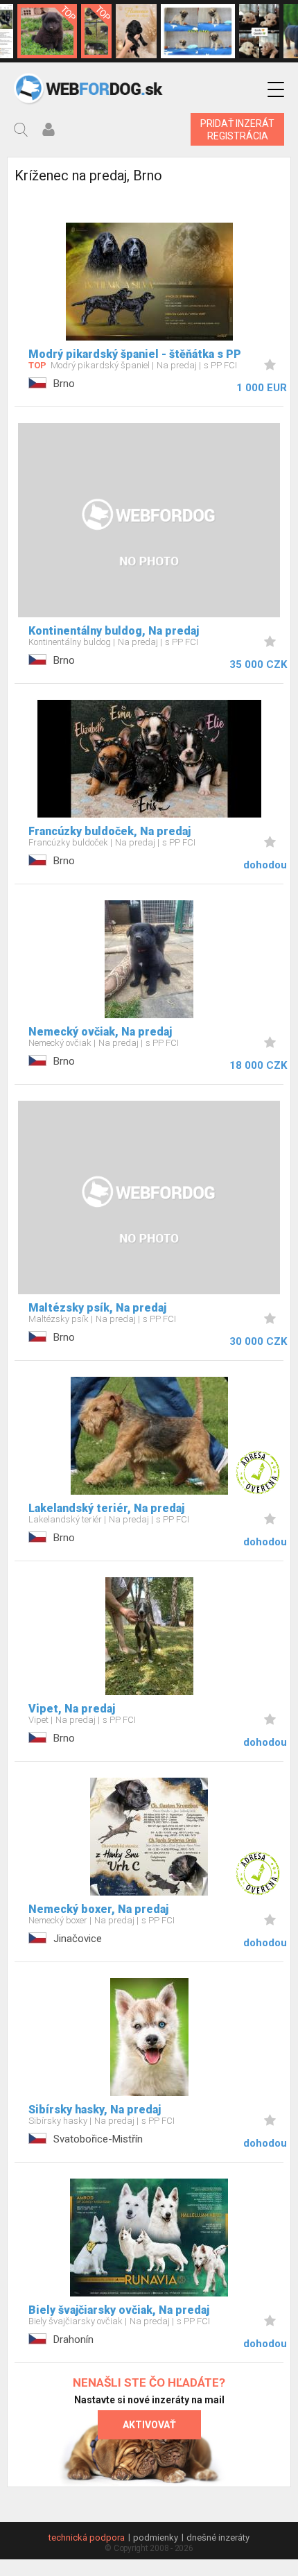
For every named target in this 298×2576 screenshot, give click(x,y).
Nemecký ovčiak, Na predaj (100, 1032)
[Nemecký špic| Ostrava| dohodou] (47, 31)
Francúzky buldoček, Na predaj (109, 831)
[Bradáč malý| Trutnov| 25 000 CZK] (96, 31)
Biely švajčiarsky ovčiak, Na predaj (119, 2310)
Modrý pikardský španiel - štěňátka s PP (135, 354)
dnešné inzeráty (218, 2538)
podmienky (156, 2538)
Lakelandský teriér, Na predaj (106, 1508)
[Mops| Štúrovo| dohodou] (198, 31)
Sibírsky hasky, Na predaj (95, 2110)
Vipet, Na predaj (72, 1709)
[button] (276, 90)
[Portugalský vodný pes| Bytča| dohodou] (136, 31)
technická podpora (87, 2538)
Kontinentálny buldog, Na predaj (114, 631)
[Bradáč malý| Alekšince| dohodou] (260, 31)
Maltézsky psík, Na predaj (97, 1308)
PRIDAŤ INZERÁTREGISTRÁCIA (237, 130)
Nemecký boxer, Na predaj (98, 1909)
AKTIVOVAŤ (149, 2425)
